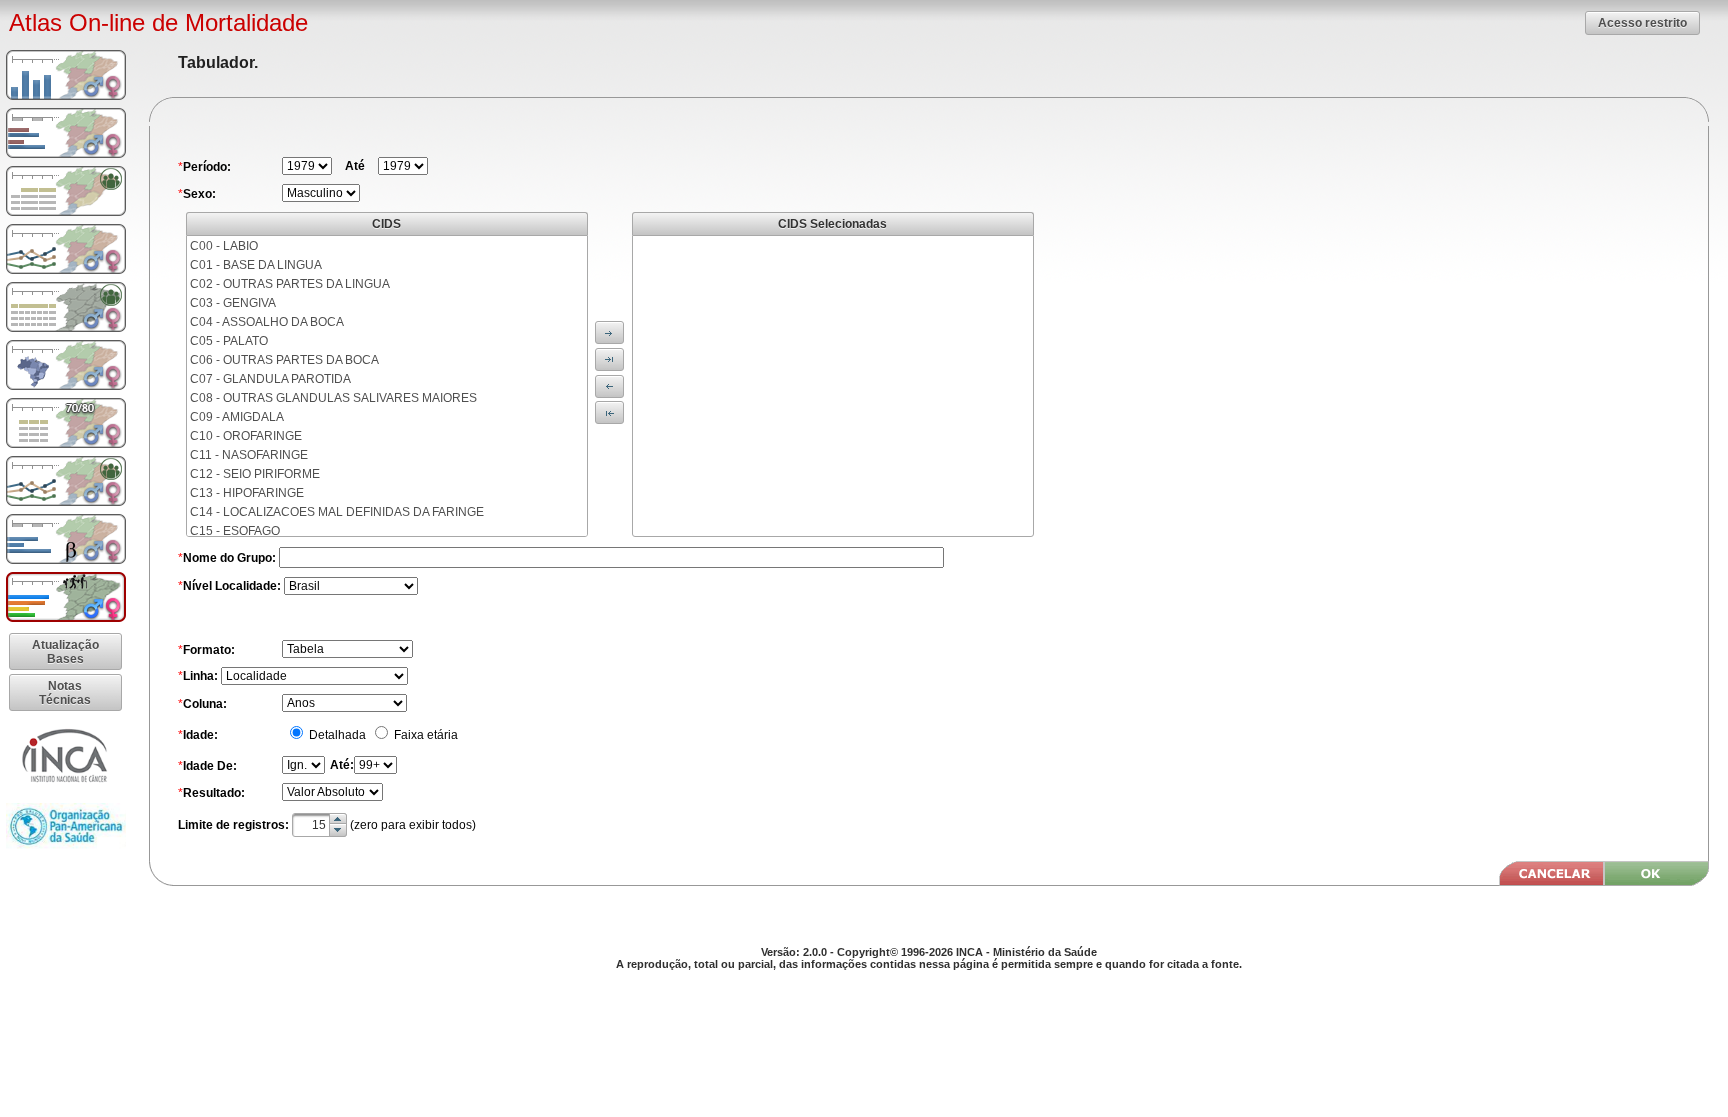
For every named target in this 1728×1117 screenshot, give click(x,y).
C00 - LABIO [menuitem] (224, 246)
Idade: (200, 735)
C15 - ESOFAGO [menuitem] (235, 531)
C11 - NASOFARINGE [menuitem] (249, 455)
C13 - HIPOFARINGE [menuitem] (247, 493)
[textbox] (319, 825)
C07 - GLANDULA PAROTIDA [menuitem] (270, 379)
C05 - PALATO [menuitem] (229, 341)
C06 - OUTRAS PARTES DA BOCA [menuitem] (284, 360)
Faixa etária (424, 735)
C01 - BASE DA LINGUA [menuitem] (256, 265)
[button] (1642, 22)
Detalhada (336, 735)
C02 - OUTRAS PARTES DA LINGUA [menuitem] (290, 284)
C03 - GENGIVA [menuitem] (233, 303)
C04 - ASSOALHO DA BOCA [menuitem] (267, 322)
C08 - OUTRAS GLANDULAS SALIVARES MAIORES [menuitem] (333, 398)
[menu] (387, 386)
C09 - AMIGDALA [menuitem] (237, 417)
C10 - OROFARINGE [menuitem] (246, 436)
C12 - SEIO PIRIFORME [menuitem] (255, 474)
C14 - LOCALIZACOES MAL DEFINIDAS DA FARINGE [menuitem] (337, 512)
